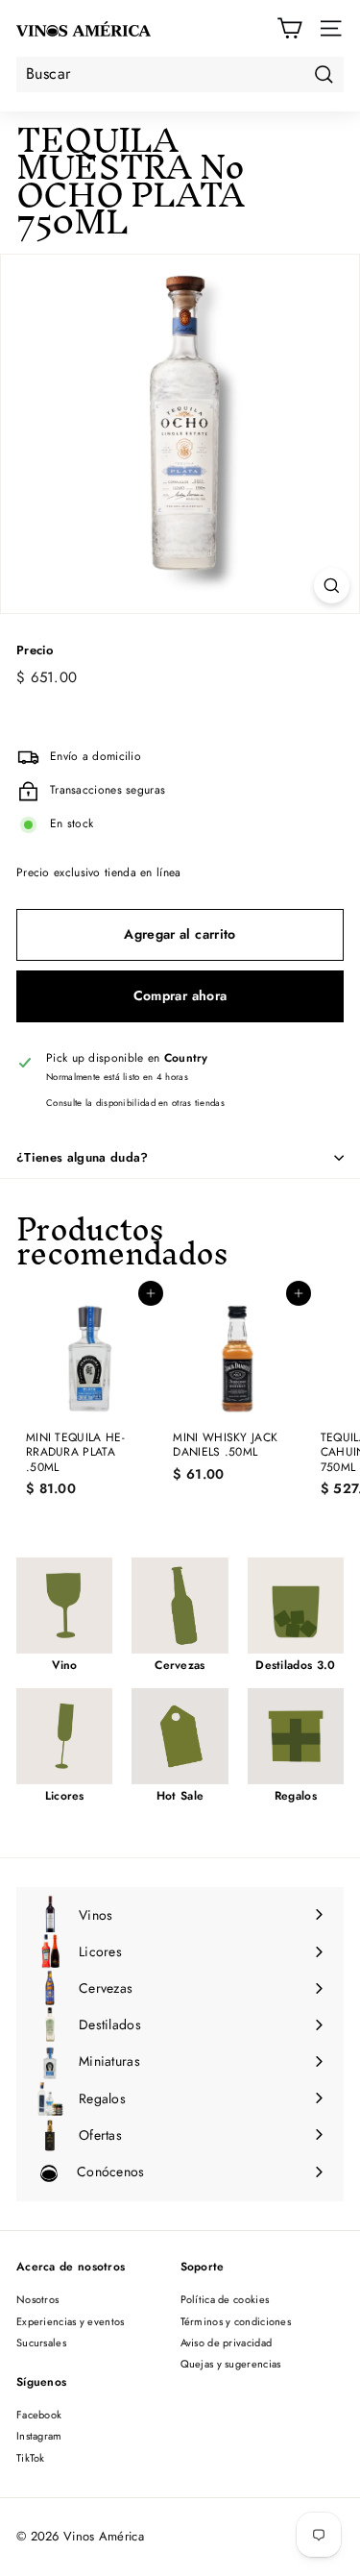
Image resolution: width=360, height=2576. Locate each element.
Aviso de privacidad (227, 2343)
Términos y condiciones (236, 2321)
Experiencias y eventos (71, 2321)
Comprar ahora (180, 995)
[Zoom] (332, 586)
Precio (35, 651)
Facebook (39, 2415)
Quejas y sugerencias (231, 2364)
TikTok (31, 2458)
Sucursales (41, 2343)
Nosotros (37, 2299)
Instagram (39, 2436)
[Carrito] (289, 28)
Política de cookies (225, 2299)
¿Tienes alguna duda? (83, 1157)
